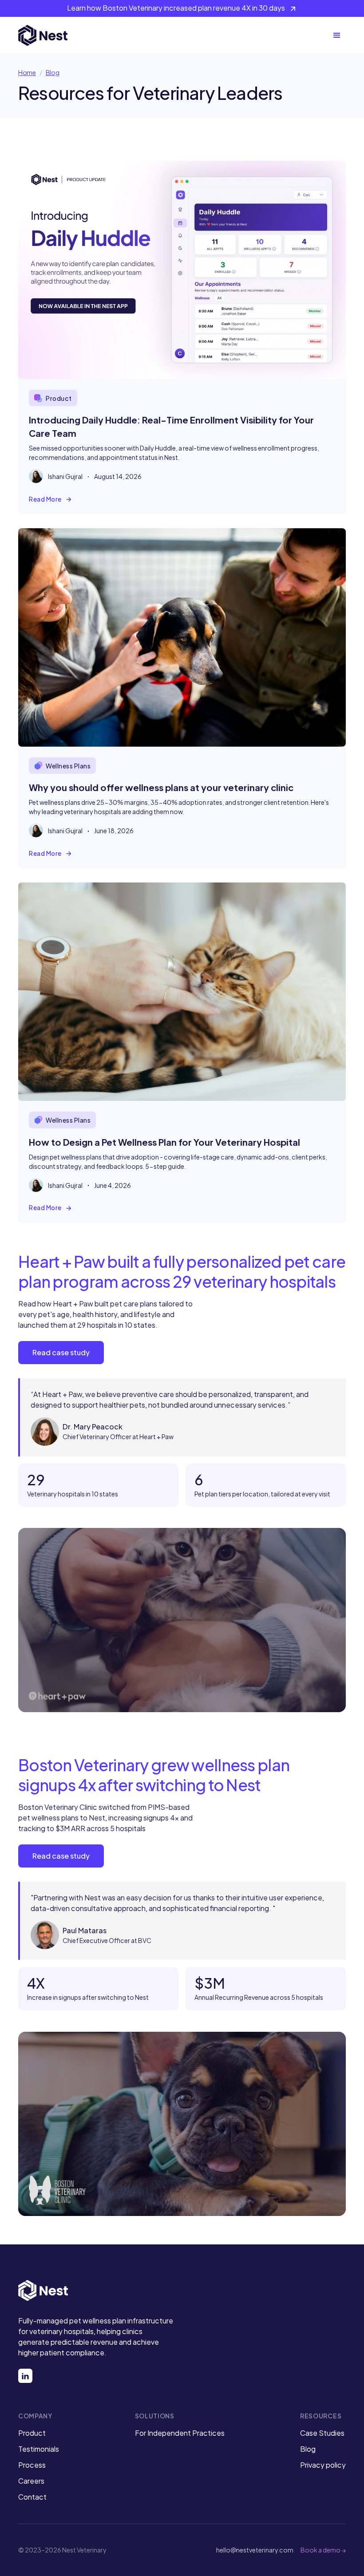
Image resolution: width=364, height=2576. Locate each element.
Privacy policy (323, 2465)
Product (32, 2433)
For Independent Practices (180, 2433)
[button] (337, 36)
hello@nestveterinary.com (255, 2550)
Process (32, 2465)
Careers (31, 2481)
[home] (43, 36)
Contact (32, 2497)
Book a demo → (323, 2550)
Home (27, 72)
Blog (53, 72)
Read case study (61, 1352)
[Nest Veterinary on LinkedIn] (25, 2376)
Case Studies (322, 2433)
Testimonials (39, 2449)
